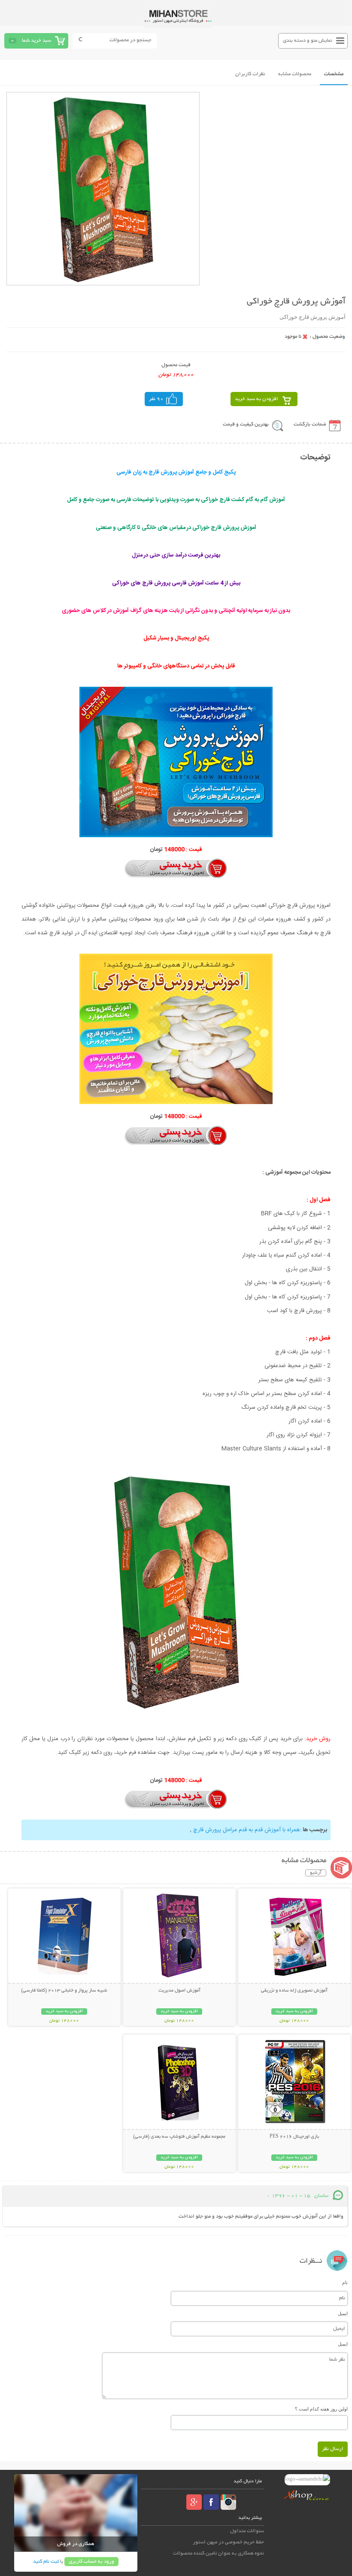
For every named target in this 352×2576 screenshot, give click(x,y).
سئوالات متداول (247, 2531)
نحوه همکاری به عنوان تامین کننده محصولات (218, 2553)
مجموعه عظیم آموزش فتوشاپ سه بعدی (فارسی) (179, 2137)
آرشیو (316, 1873)
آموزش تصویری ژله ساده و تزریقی (294, 1991)
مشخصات (334, 74)
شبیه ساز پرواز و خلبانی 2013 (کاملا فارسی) (64, 1991)
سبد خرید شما (36, 41)
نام (345, 2282)
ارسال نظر (333, 2449)
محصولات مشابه (295, 74)
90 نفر (156, 399)
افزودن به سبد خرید (256, 399)
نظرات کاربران (250, 74)
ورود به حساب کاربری (91, 2562)
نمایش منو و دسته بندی (308, 41)
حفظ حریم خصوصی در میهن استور (228, 2542)
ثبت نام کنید (46, 2562)
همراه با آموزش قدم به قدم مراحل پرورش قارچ (246, 1830)
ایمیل (343, 2313)
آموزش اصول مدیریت (179, 1991)
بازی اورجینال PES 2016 (294, 2137)
